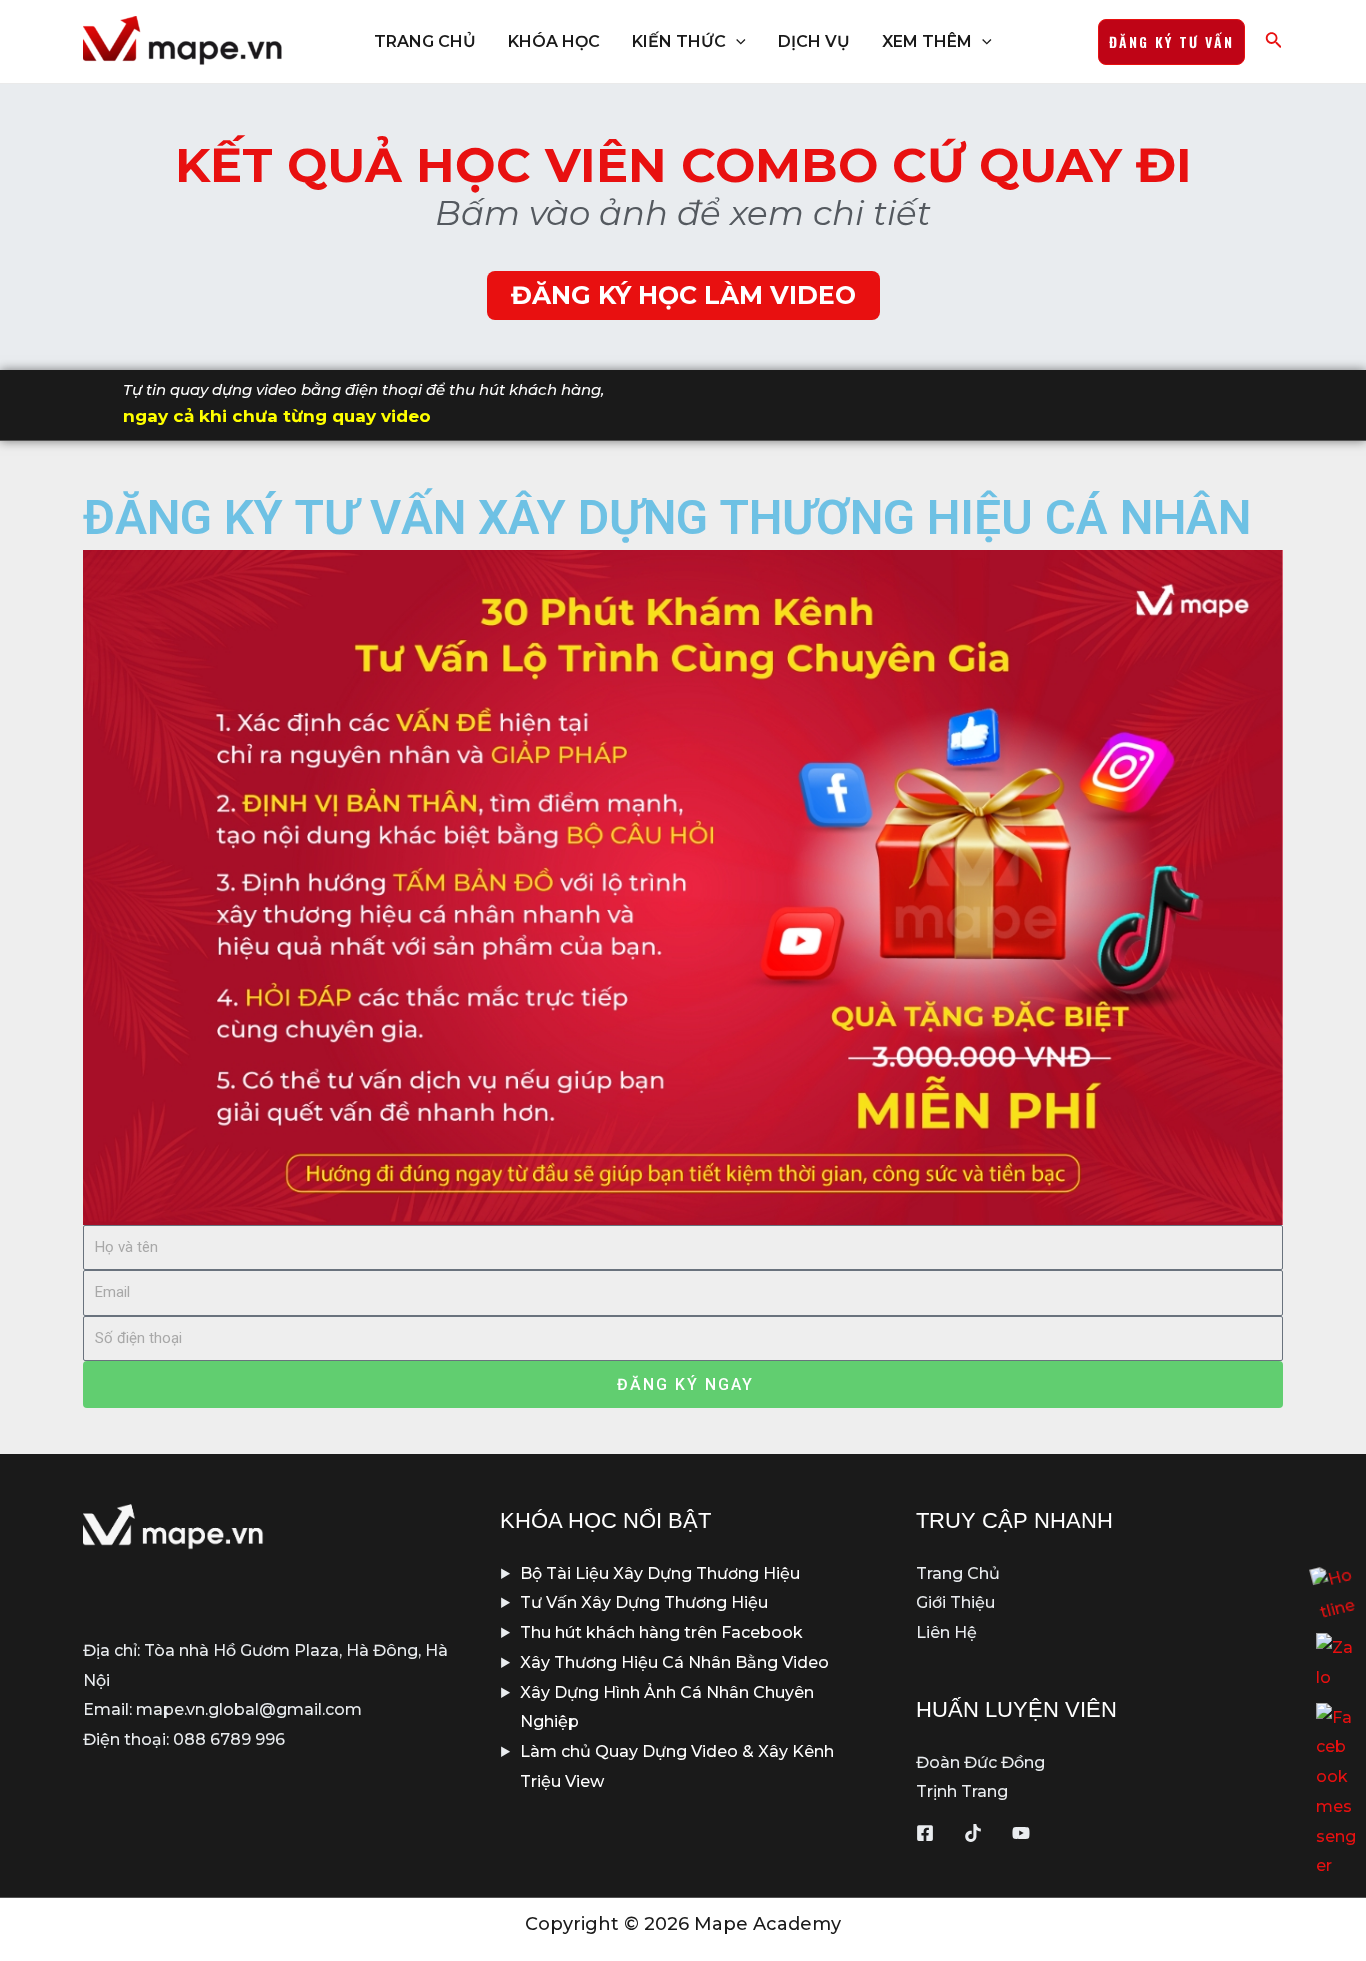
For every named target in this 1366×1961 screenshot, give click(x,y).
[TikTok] (973, 1833)
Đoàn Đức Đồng (980, 1762)
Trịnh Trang (962, 1791)
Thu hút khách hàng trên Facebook (661, 1632)
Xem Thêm (927, 41)
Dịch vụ (814, 41)
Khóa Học (554, 41)
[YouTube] (1021, 1833)
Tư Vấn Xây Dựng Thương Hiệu (644, 1602)
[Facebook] (925, 1833)
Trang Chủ (425, 41)
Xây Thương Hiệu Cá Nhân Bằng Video (674, 1662)
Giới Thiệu (955, 1602)
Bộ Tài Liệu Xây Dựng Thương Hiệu (660, 1573)
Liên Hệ (946, 1632)
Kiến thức (679, 41)
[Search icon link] (1274, 44)
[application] (736, 42)
